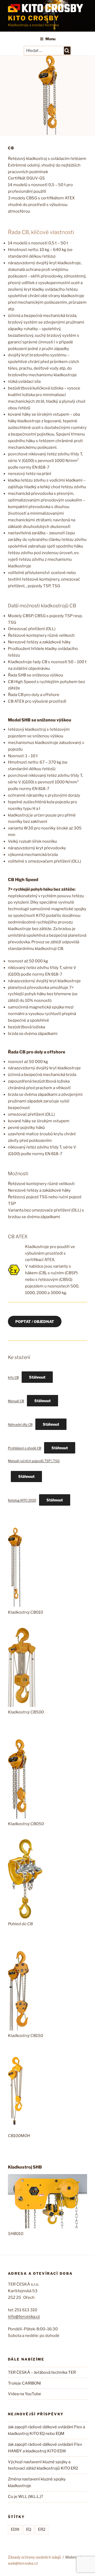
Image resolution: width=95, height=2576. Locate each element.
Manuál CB (16, 1401)
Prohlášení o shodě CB (25, 1448)
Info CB (13, 1377)
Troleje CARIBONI (24, 2383)
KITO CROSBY (34, 18)
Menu (50, 39)
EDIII (15, 2529)
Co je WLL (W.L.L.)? (25, 2497)
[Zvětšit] (15, 1534)
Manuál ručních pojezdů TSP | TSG (34, 1461)
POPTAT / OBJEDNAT (35, 1321)
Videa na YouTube (25, 2394)
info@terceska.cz (24, 2317)
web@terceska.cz (23, 2563)
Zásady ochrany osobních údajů (34, 2557)
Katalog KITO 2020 (22, 1500)
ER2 (42, 2529)
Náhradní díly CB (20, 1424)
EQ (29, 2529)
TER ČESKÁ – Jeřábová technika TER (42, 2372)
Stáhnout (37, 1377)
